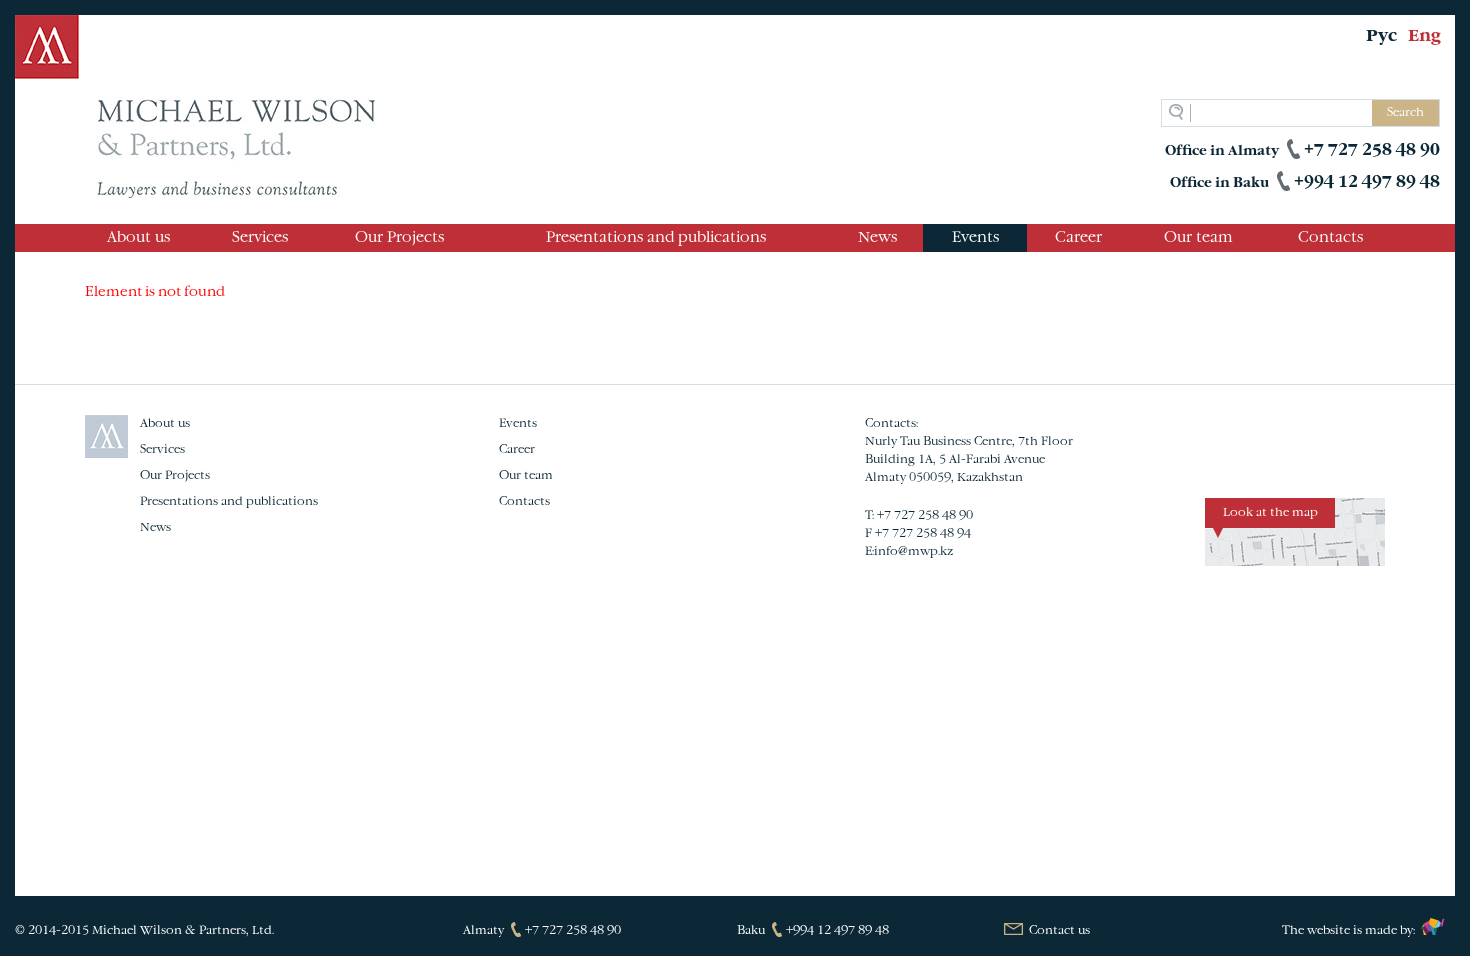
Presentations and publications (656, 238)
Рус (1381, 37)
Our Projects (399, 238)
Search (1405, 113)
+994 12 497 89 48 (1367, 183)
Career (1078, 238)
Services (260, 238)
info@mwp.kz (913, 552)
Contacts (1330, 238)
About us (138, 238)
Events (975, 238)
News (877, 238)
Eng (1424, 37)
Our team (1198, 238)
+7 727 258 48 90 (1372, 151)
